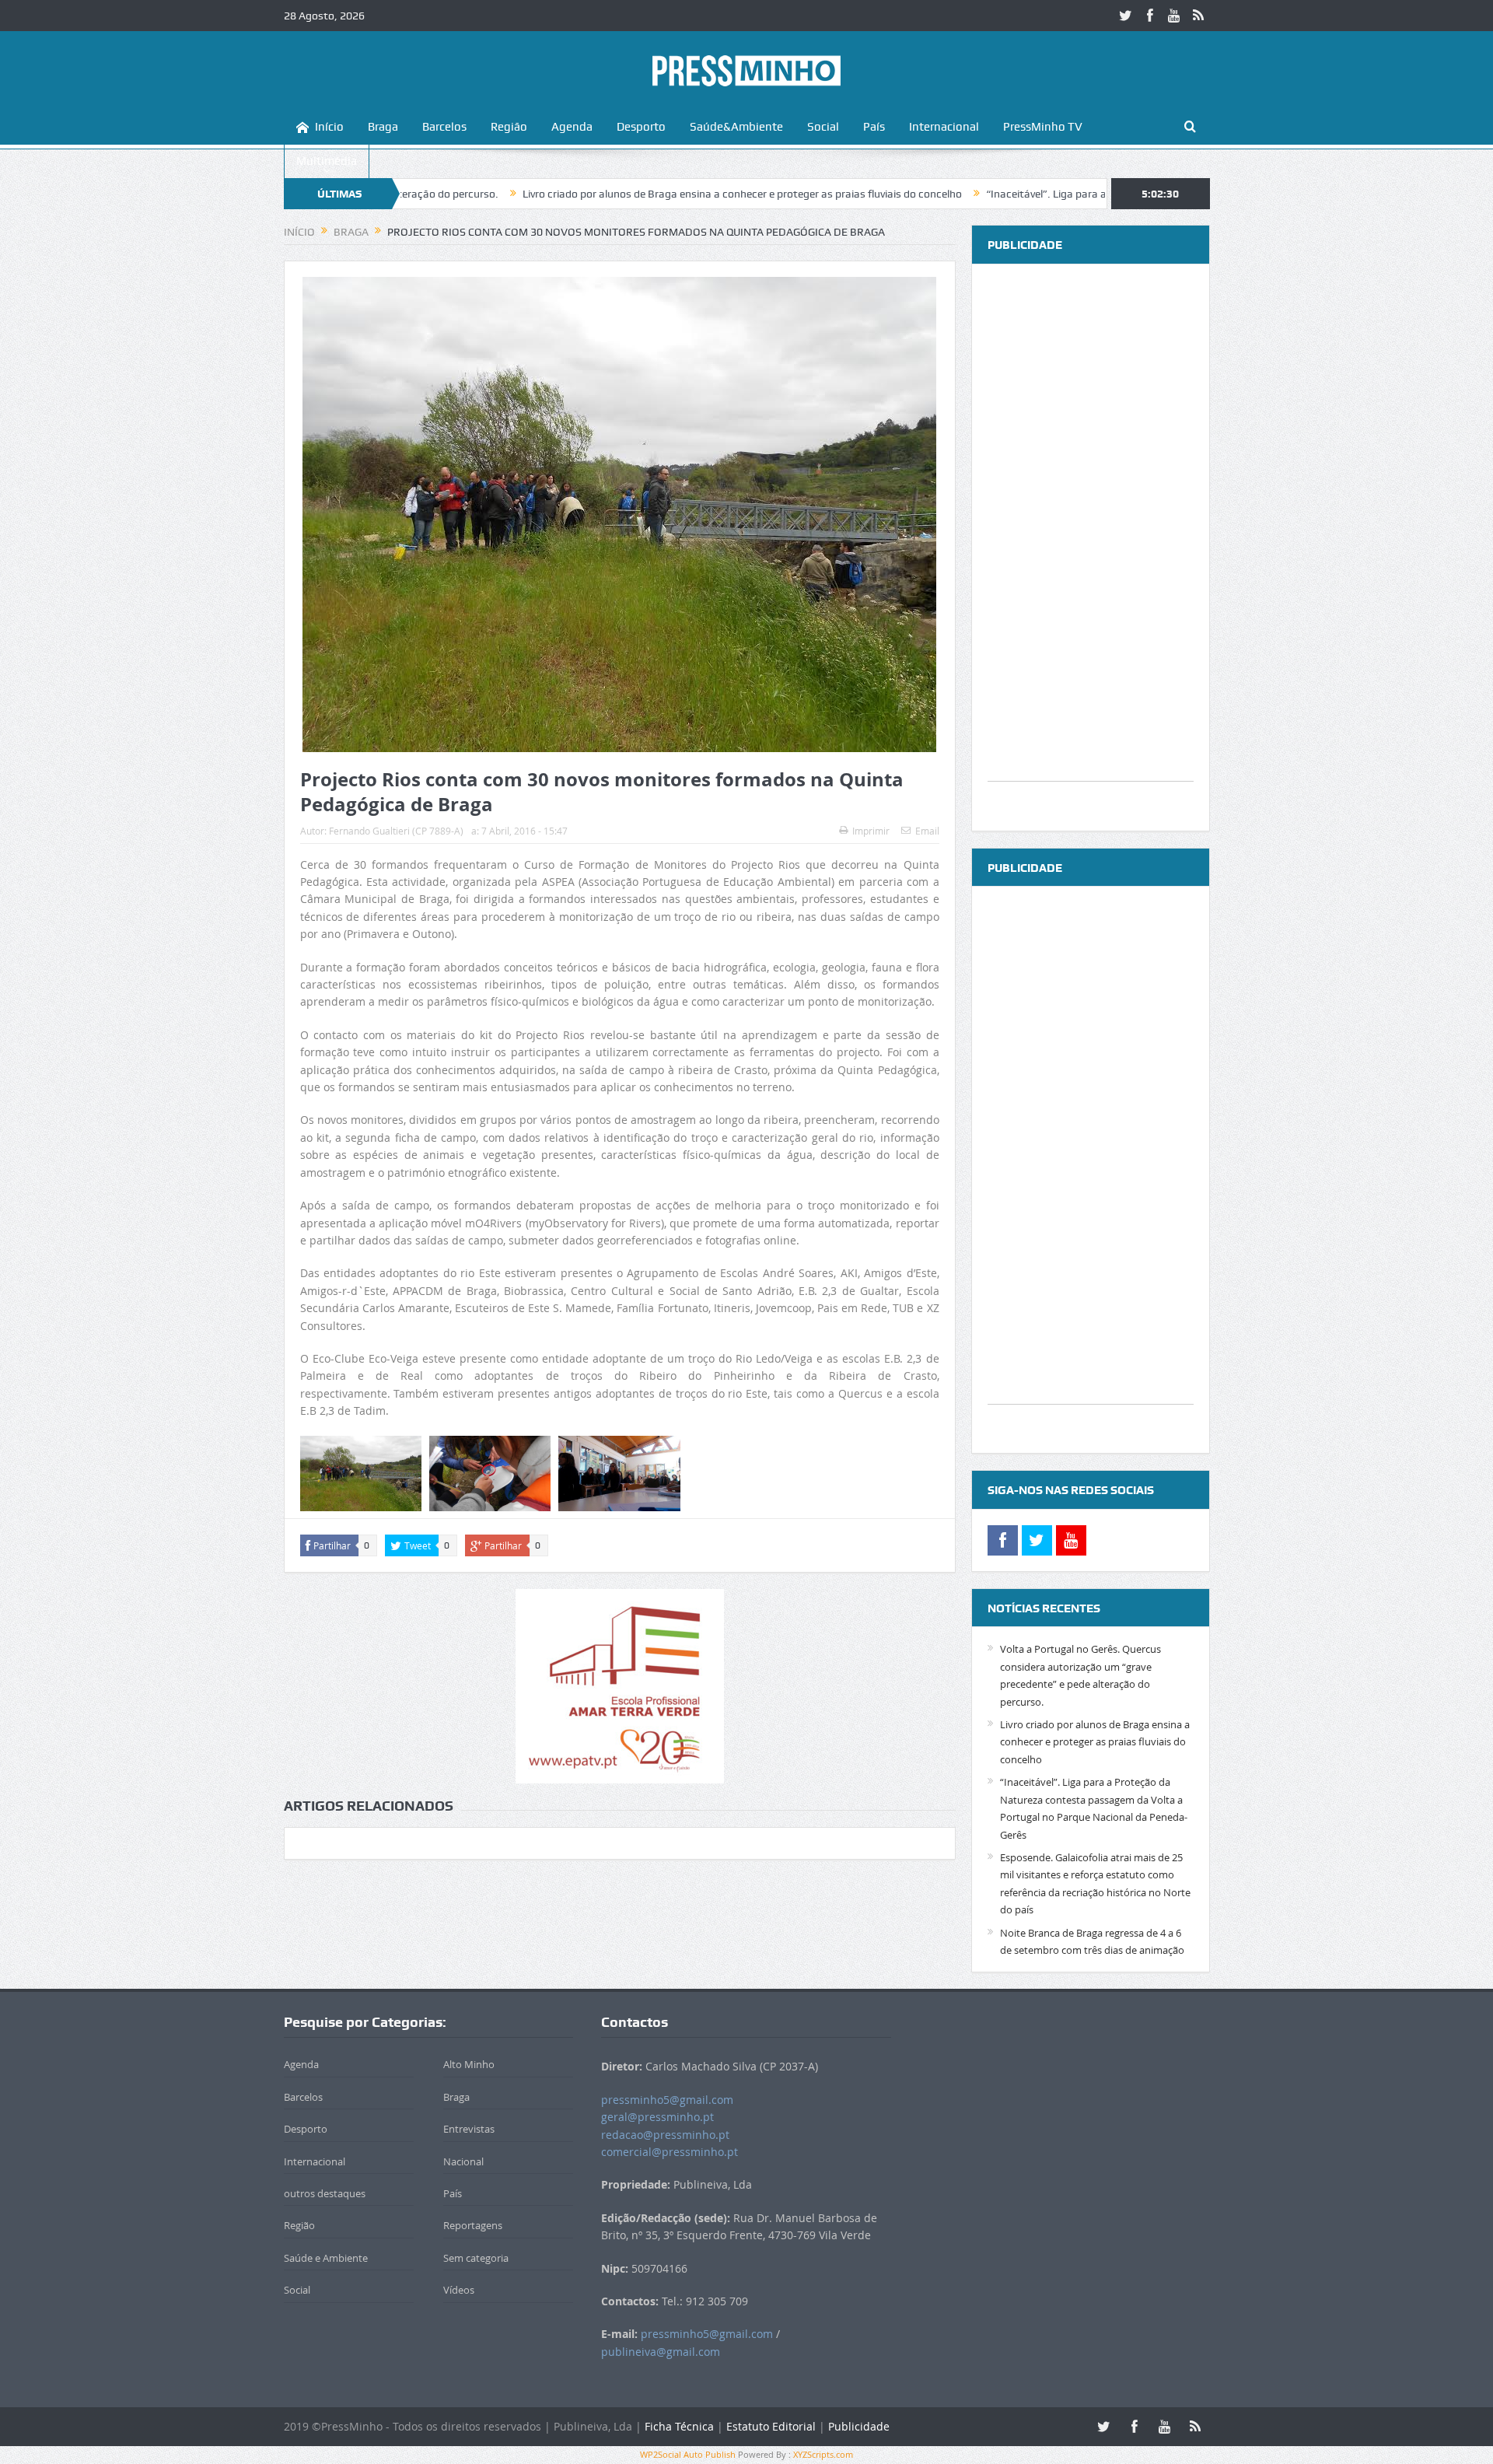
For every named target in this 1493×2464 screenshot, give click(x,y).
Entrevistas (469, 2129)
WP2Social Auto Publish (688, 2454)
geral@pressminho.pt (657, 2117)
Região (509, 127)
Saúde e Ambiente (326, 2258)
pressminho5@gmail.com (667, 2100)
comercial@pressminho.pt (670, 2152)
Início (329, 127)
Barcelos (444, 127)
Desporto (641, 127)
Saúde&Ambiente (736, 127)
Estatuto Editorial (771, 2426)
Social (823, 127)
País (874, 127)
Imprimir (871, 831)
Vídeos (459, 2290)
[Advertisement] (1091, 548)
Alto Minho (469, 2064)
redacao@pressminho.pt (665, 2135)
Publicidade (859, 2426)
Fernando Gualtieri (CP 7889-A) (396, 831)
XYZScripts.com (823, 2454)
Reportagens (473, 2225)
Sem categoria (476, 2258)
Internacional (944, 127)
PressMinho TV (1043, 127)
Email (927, 831)
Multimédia (327, 161)
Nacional (463, 2161)
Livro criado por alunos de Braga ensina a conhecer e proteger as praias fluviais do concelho (633, 194)
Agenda (572, 127)
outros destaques (325, 2193)
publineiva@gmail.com (661, 2352)
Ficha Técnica (679, 2426)
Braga (383, 127)
